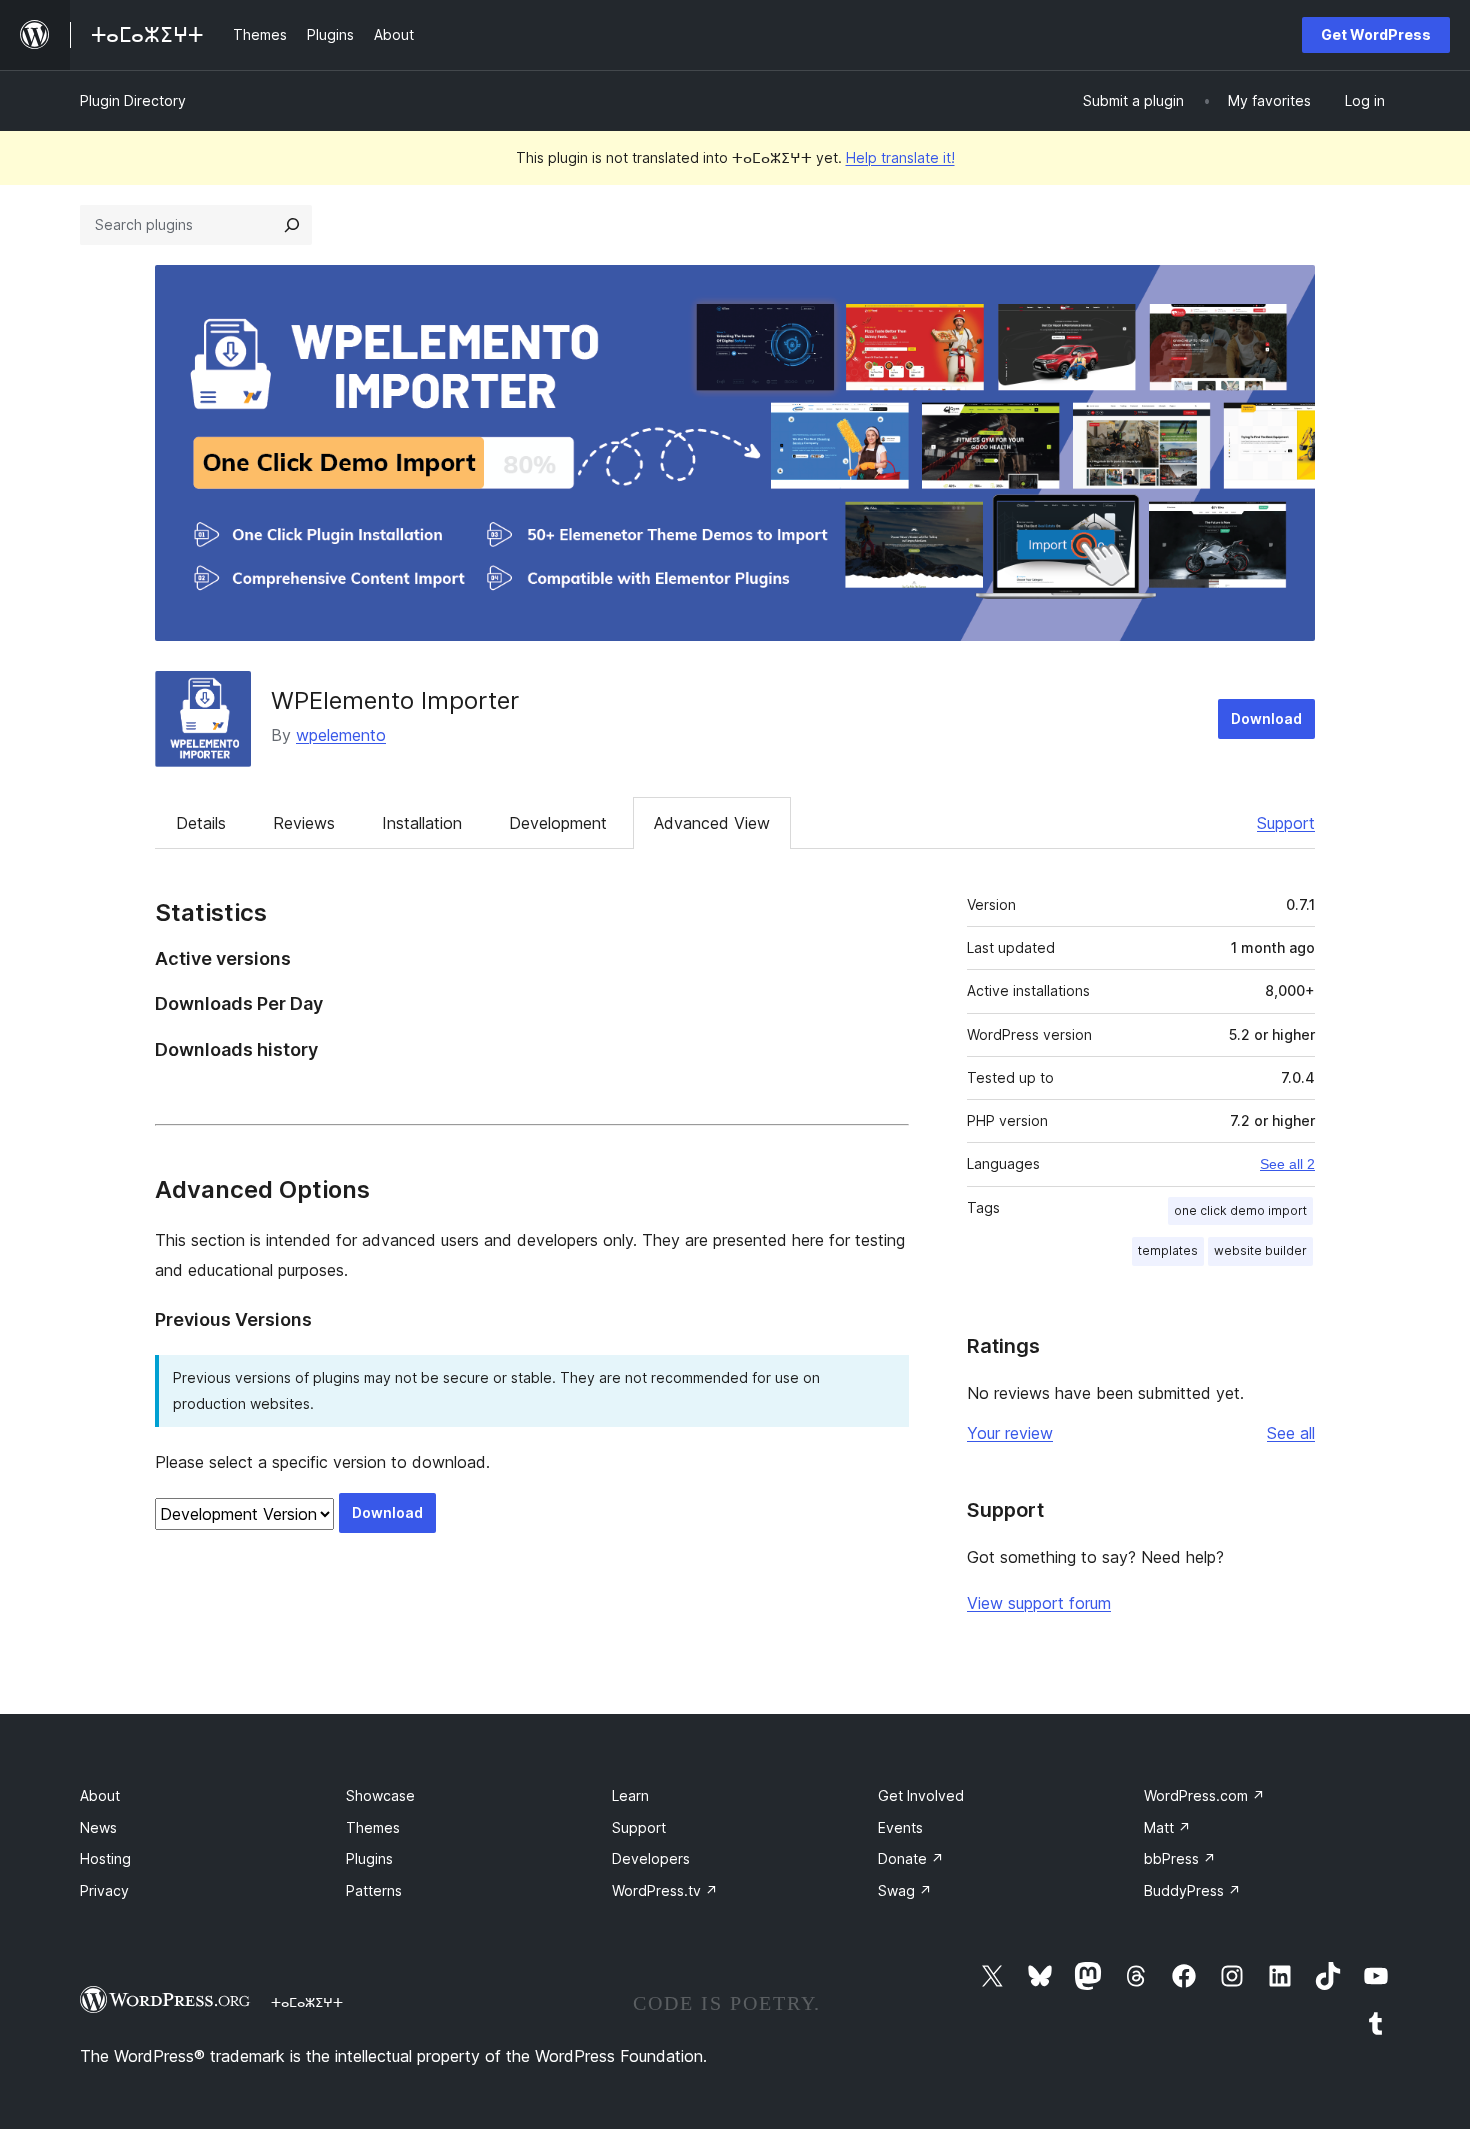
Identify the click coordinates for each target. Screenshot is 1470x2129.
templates (1168, 1250)
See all (1291, 1433)
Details (201, 823)
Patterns (374, 1890)
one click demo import (1240, 1210)
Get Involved (921, 1795)
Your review (1010, 1433)
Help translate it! (900, 157)
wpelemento (341, 735)
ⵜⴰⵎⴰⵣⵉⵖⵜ (307, 2002)
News (98, 1827)
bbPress (1180, 1858)
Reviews (304, 823)
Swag (905, 1890)
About (100, 1795)
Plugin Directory (133, 100)
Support (1286, 823)
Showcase (380, 1795)
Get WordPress (1376, 34)
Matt (1167, 1827)
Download (1266, 718)
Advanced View (712, 823)
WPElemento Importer (395, 700)
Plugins (369, 1858)
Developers (651, 1858)
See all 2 (1287, 1164)
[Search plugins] (292, 225)
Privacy (104, 1890)
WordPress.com (1204, 1795)
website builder (1260, 1250)
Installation (422, 823)
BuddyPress (1192, 1890)
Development (558, 823)
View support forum (1039, 1603)
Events (900, 1827)
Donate (911, 1858)
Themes (373, 1827)
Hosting (105, 1858)
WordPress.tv (665, 1890)
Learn (630, 1795)
